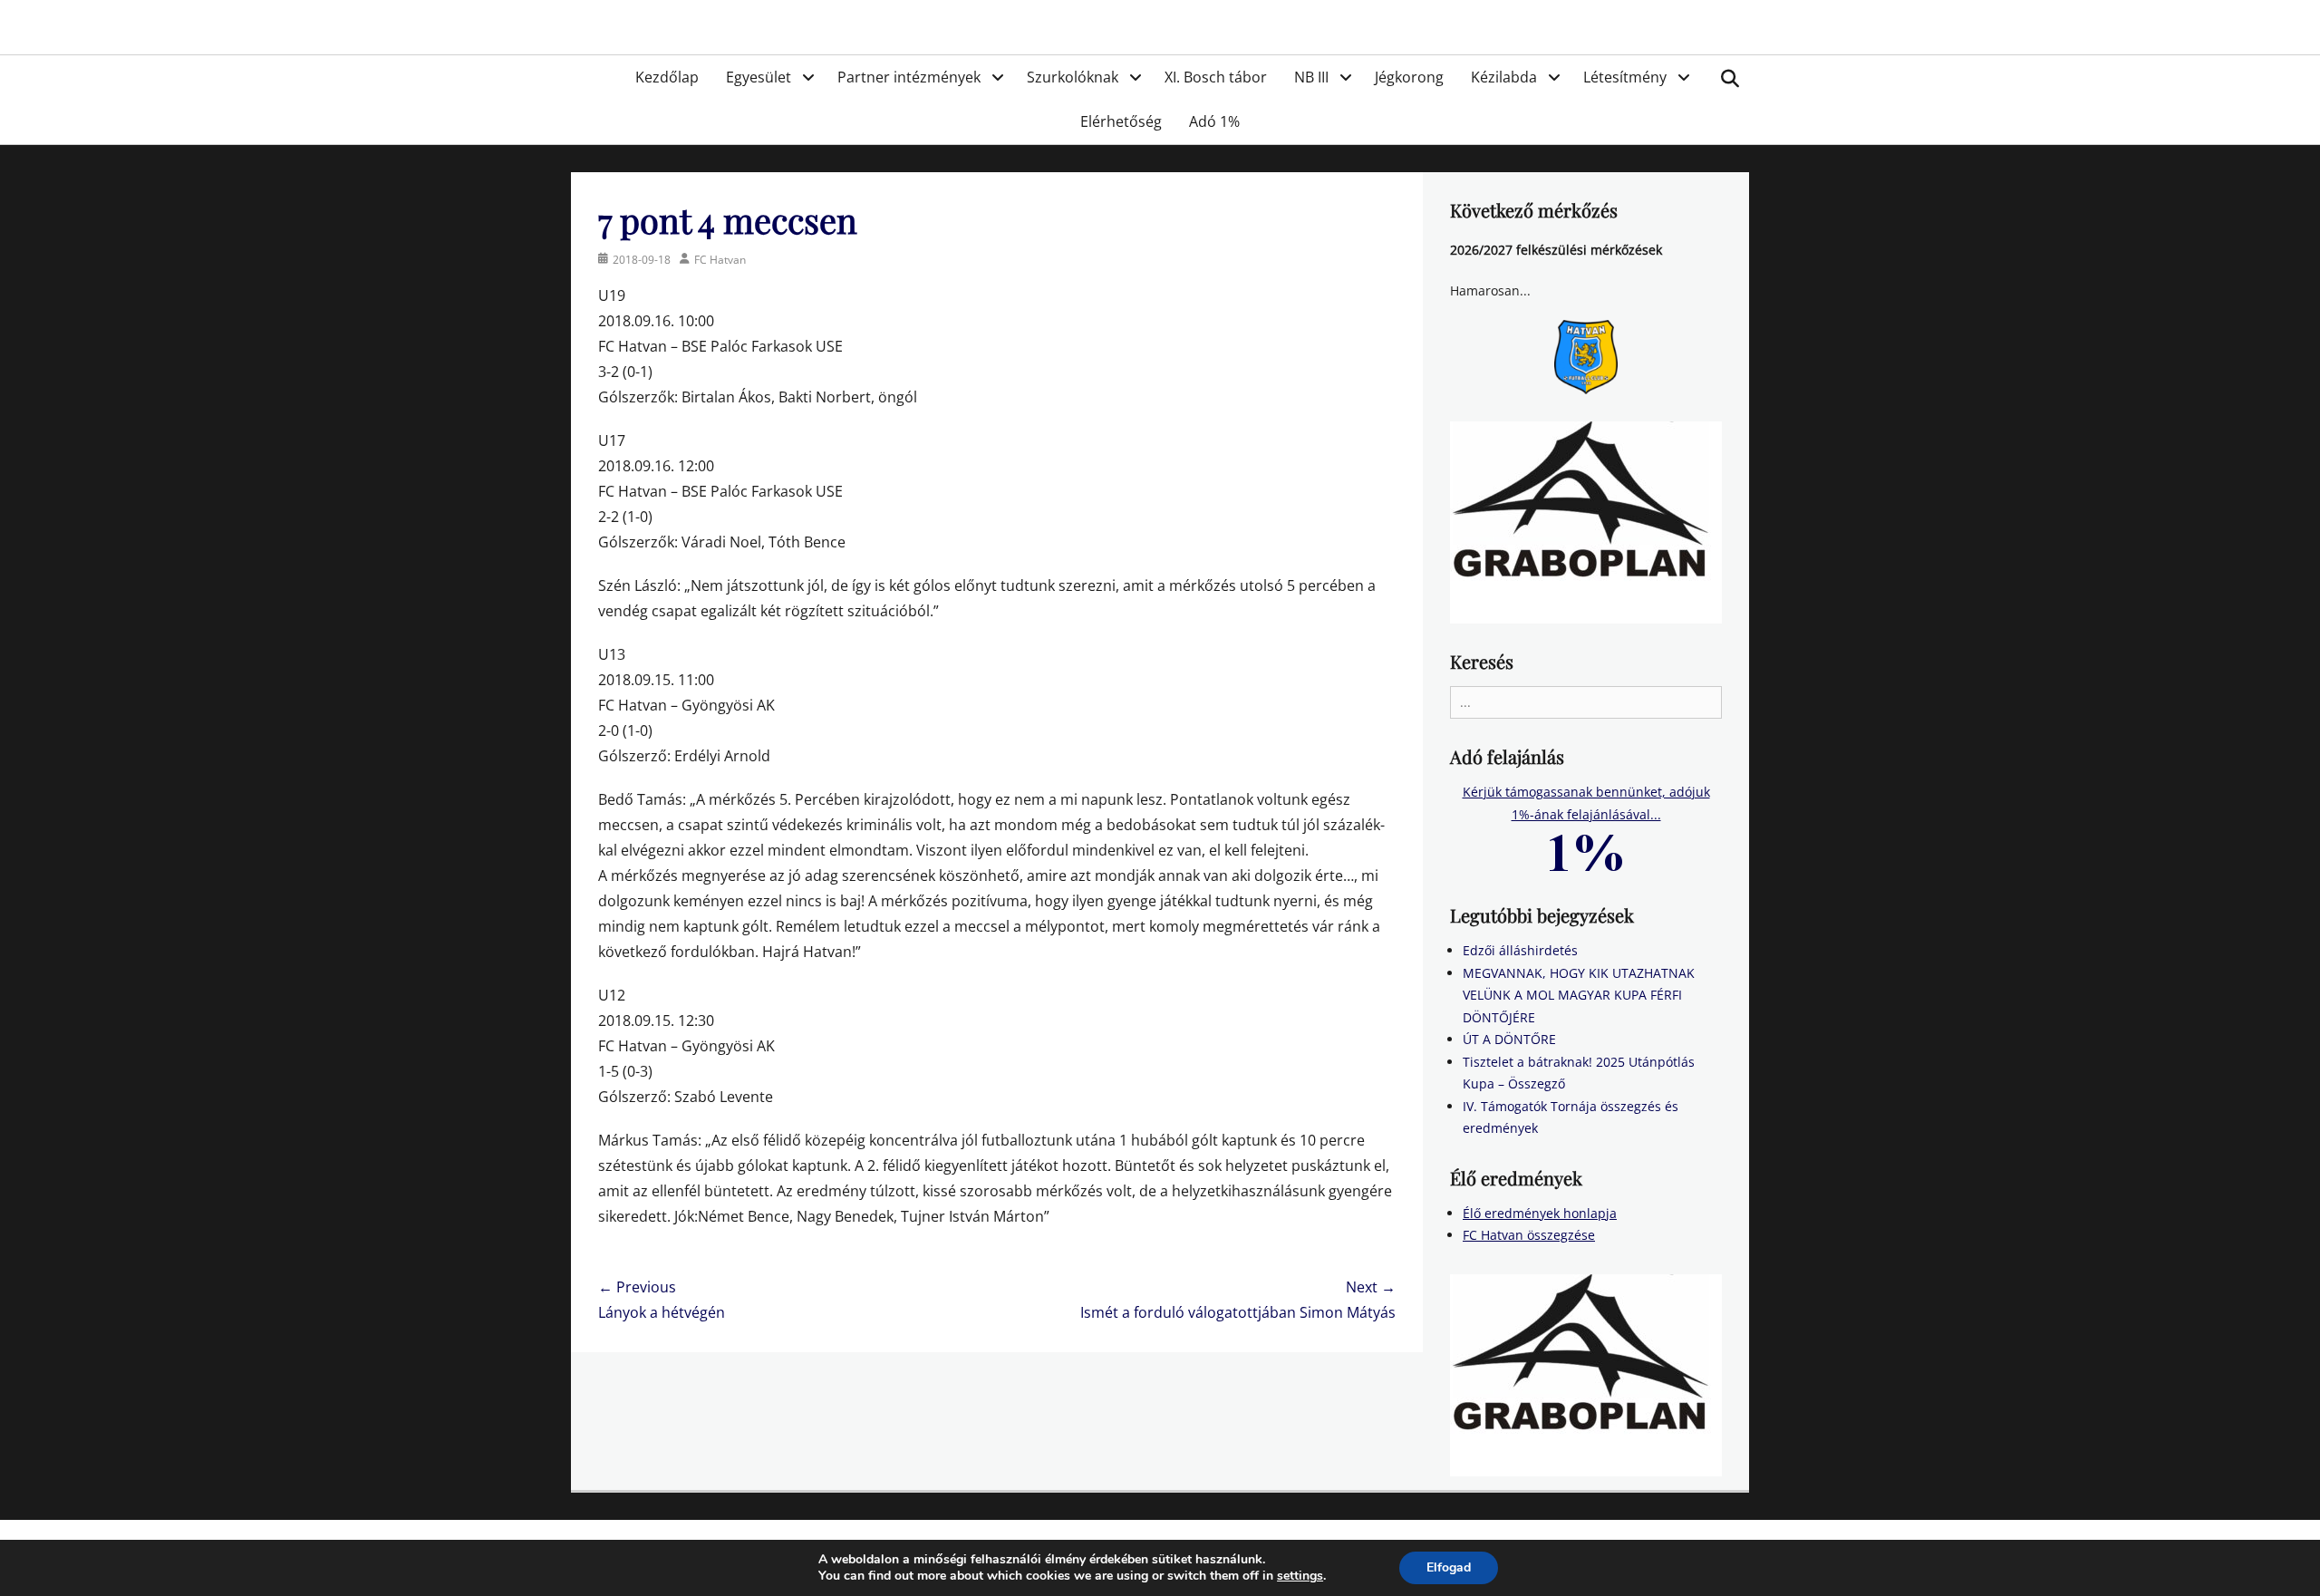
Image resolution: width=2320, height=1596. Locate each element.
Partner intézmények (909, 77)
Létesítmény (1625, 77)
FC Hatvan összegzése (1529, 1235)
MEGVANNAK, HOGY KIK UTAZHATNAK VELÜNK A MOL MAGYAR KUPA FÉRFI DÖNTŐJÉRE (1579, 995)
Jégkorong (1409, 77)
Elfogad (1449, 1567)
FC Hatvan (720, 260)
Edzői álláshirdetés (1520, 950)
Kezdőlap (667, 77)
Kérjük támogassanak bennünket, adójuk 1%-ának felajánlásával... (1586, 803)
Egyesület (759, 77)
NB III (1311, 77)
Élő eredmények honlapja (1540, 1213)
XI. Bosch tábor (1216, 77)
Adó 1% (1214, 121)
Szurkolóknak (1073, 77)
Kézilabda (1504, 77)
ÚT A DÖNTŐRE (1509, 1039)
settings (1300, 1576)
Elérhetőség (1121, 121)
